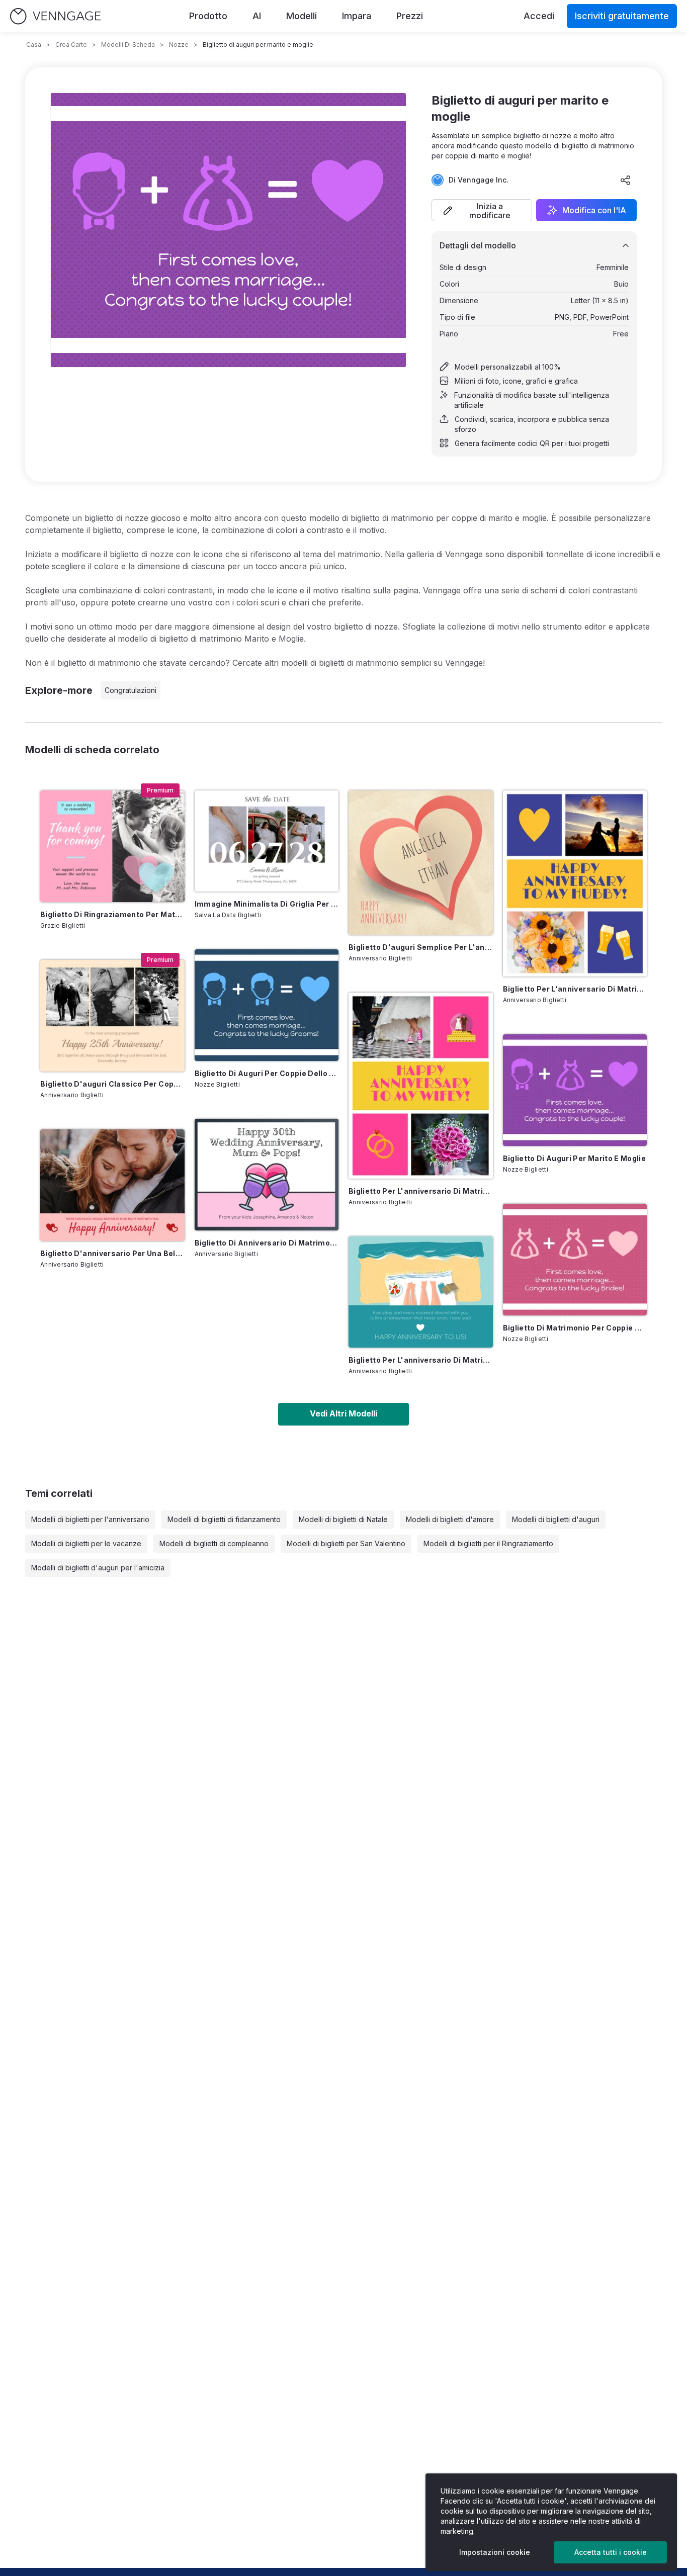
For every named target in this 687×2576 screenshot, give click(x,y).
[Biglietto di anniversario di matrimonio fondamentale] (267, 1175)
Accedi (539, 16)
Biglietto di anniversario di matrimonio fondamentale (267, 1243)
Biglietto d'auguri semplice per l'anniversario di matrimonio (421, 947)
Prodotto (208, 16)
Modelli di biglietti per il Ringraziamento (488, 1543)
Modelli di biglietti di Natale (343, 1519)
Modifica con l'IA (594, 210)
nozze (179, 45)
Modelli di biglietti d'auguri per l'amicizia (98, 1568)
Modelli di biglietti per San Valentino (346, 1543)
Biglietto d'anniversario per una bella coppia (112, 1253)
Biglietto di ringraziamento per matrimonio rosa (112, 914)
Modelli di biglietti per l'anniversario (90, 1519)
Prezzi (410, 16)
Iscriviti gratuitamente (622, 16)
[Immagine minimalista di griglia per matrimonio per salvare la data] (267, 841)
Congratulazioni (131, 690)
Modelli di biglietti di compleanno (214, 1543)
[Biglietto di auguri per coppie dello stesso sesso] (267, 1005)
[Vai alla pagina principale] (55, 16)
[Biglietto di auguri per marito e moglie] (575, 1090)
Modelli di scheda (128, 45)
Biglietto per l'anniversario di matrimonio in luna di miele (421, 1360)
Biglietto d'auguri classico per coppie (112, 1084)
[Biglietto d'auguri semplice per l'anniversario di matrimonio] (421, 863)
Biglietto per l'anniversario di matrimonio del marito (575, 989)
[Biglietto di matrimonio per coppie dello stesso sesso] (575, 1260)
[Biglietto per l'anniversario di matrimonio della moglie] (421, 1086)
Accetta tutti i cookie (611, 2552)
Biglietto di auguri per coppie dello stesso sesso (267, 1073)
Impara (357, 16)
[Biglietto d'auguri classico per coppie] (112, 1016)
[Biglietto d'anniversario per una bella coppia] (112, 1185)
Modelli (302, 16)
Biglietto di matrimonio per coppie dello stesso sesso (575, 1328)
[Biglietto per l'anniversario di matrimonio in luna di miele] (421, 1292)
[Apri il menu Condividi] (626, 180)
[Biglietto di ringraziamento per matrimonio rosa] (112, 846)
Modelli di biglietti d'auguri (556, 1519)
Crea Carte (71, 45)
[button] (482, 210)
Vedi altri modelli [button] (343, 1413)
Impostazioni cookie (495, 2552)
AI (257, 16)
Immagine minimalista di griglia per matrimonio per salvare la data (267, 904)
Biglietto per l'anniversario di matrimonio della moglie (421, 1191)
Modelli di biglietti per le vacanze (86, 1543)
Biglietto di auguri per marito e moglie (575, 1158)
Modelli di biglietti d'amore (450, 1519)
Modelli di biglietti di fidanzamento (224, 1519)
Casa (34, 45)
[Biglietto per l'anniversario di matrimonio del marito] (575, 883)
